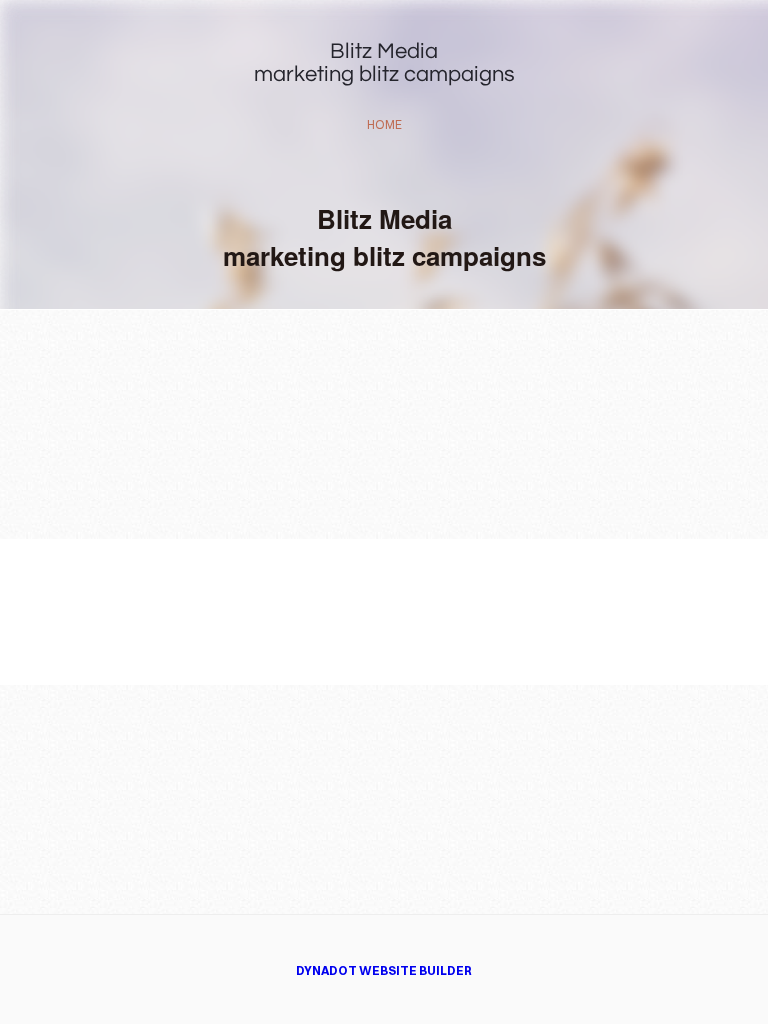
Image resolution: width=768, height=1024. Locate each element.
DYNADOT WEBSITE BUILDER (384, 970)
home (384, 124)
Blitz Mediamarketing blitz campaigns (384, 63)
